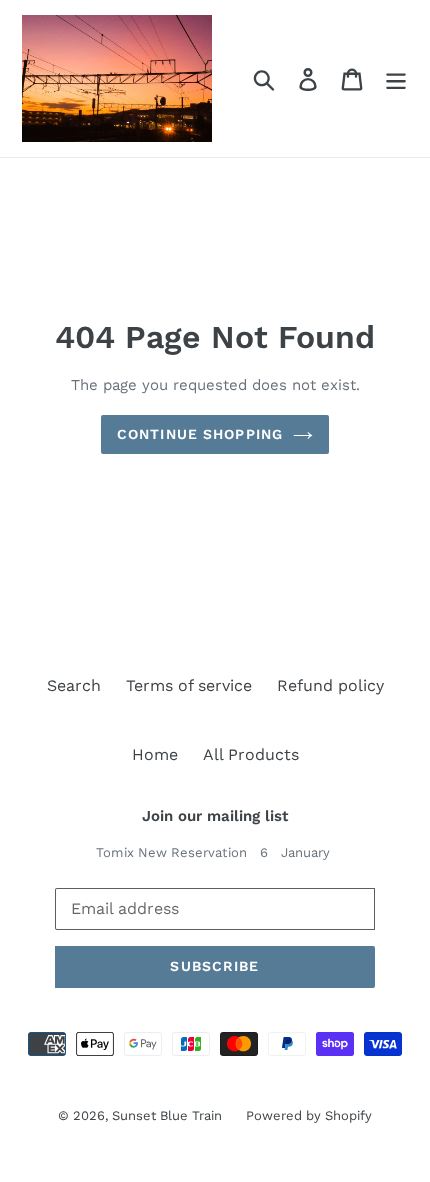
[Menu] (396, 78)
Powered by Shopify (309, 1115)
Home (155, 754)
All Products (251, 754)
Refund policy (330, 685)
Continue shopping (200, 434)
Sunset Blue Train (169, 1115)
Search (74, 685)
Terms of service (189, 685)
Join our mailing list (215, 816)
